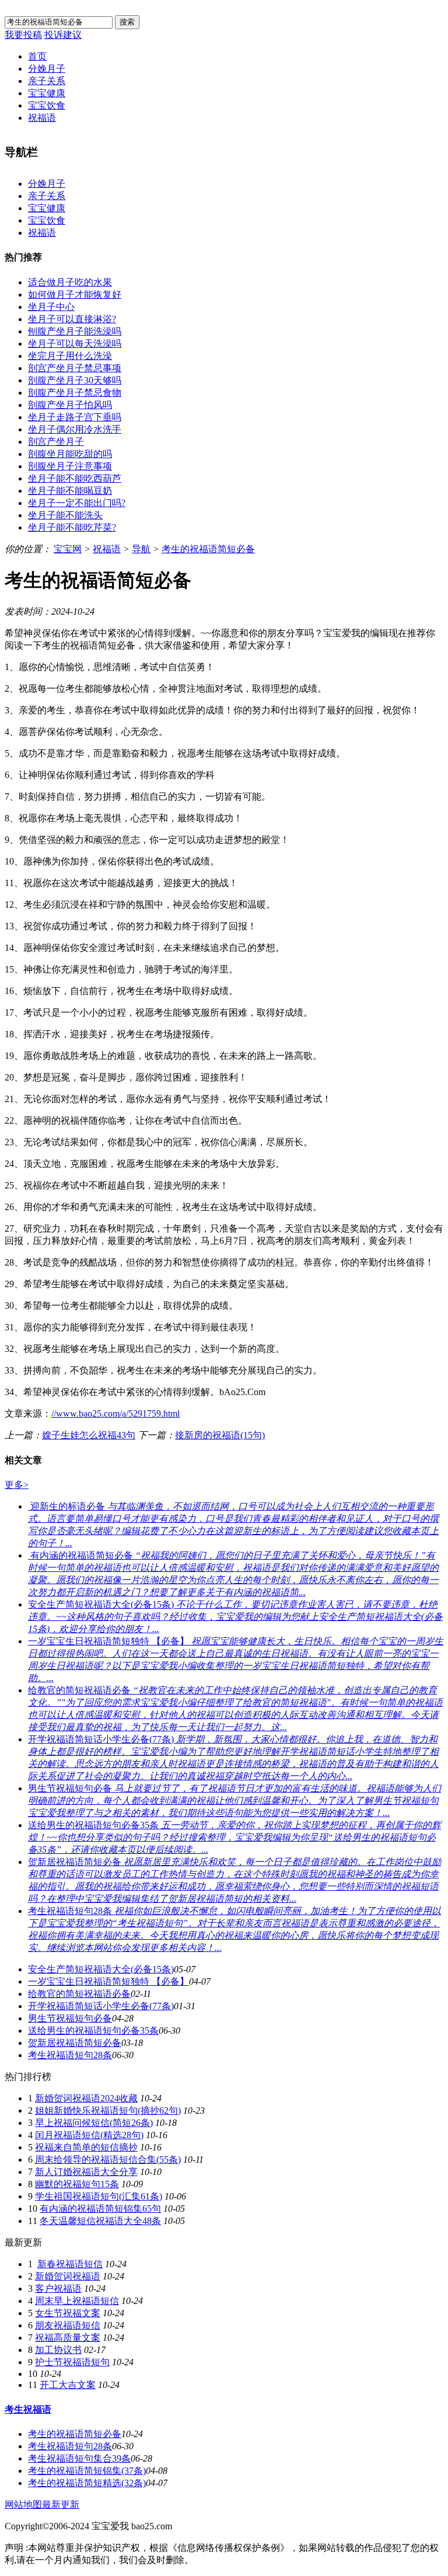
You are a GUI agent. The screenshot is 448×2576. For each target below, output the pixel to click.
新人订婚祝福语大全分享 (86, 2172)
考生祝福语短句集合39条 (79, 2458)
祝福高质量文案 (68, 2338)
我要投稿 (23, 35)
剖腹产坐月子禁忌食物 (75, 393)
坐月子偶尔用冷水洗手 (75, 429)
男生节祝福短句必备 (70, 2018)
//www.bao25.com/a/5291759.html (116, 1414)
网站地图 (23, 2504)
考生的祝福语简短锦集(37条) (87, 2471)
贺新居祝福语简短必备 (75, 2043)
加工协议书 (58, 2350)
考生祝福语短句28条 (70, 2055)
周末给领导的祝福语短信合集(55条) (108, 2160)
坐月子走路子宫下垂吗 (75, 417)
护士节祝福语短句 (72, 2362)
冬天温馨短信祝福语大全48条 (100, 2221)
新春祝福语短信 (70, 2264)
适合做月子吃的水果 (70, 282)
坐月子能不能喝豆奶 (70, 491)
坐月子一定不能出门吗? (77, 503)
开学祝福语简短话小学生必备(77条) (101, 2006)
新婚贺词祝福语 (68, 2276)
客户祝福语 (58, 2289)
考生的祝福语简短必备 (208, 549)
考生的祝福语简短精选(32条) (87, 2483)
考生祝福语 (28, 2409)
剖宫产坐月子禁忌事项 (75, 368)
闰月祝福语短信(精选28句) (89, 2135)
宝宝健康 (47, 93)
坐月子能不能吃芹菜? (72, 527)
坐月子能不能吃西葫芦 (75, 478)
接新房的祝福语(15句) (220, 1435)
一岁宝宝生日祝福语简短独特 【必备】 (108, 1981)
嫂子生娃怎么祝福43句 (89, 1435)
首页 (37, 56)
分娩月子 (47, 69)
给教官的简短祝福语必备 (79, 1994)
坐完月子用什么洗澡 (70, 356)
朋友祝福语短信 (68, 2325)
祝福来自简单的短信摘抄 (86, 2147)
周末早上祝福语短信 (77, 2301)
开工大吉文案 (68, 2385)
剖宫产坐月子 (56, 442)
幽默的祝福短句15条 (77, 2184)
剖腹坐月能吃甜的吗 (70, 454)
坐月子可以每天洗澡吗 (75, 344)
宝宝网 (68, 549)
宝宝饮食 (47, 105)
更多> (17, 1485)
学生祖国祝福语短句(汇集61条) (99, 2196)
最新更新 (61, 2504)
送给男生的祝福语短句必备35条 (93, 2031)
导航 (141, 549)
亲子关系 (47, 81)
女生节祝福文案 (68, 2313)
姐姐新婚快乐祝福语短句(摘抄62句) (108, 2110)
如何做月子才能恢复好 (75, 294)
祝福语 (42, 118)
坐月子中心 (51, 307)
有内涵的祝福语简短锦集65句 (100, 2209)
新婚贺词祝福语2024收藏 (86, 2098)
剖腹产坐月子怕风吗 (70, 405)
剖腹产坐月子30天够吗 (75, 380)
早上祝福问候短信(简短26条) (94, 2123)
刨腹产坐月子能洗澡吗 (75, 331)
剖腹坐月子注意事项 (70, 466)
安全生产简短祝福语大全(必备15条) (101, 1969)
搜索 (127, 22)
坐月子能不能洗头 (65, 515)
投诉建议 (63, 35)
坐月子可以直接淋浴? (72, 319)
